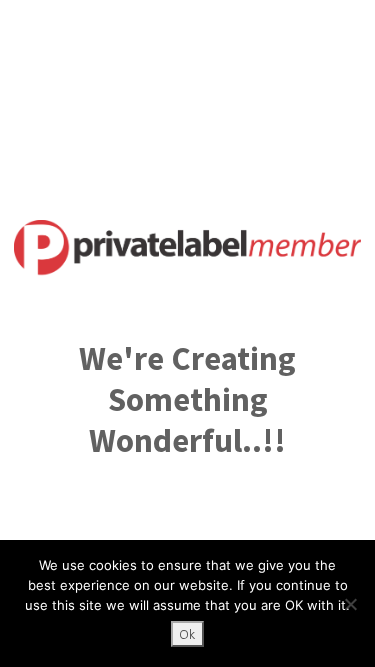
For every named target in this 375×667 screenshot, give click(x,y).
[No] (350, 604)
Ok (187, 634)
